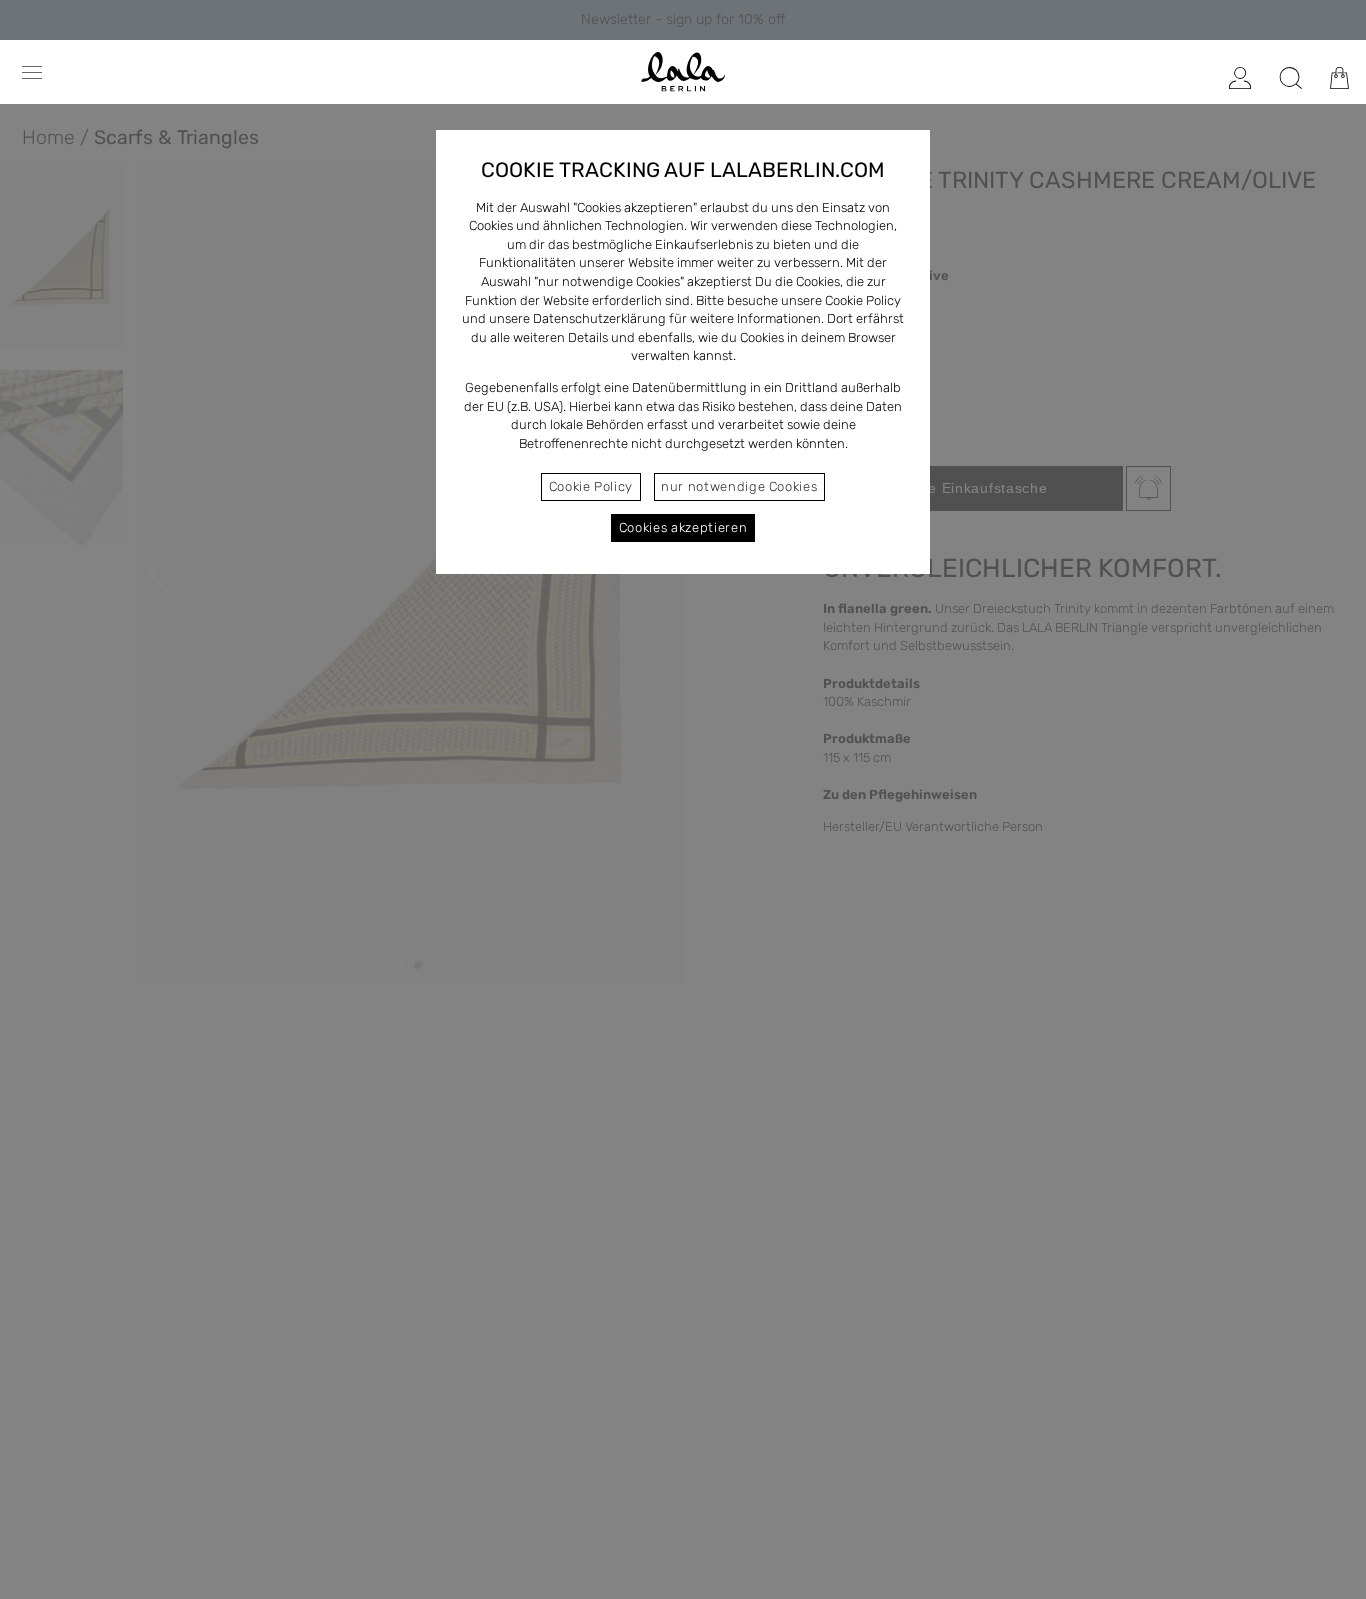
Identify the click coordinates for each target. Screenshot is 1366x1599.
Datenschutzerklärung (599, 318)
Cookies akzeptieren (683, 527)
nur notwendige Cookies (739, 486)
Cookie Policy (591, 486)
